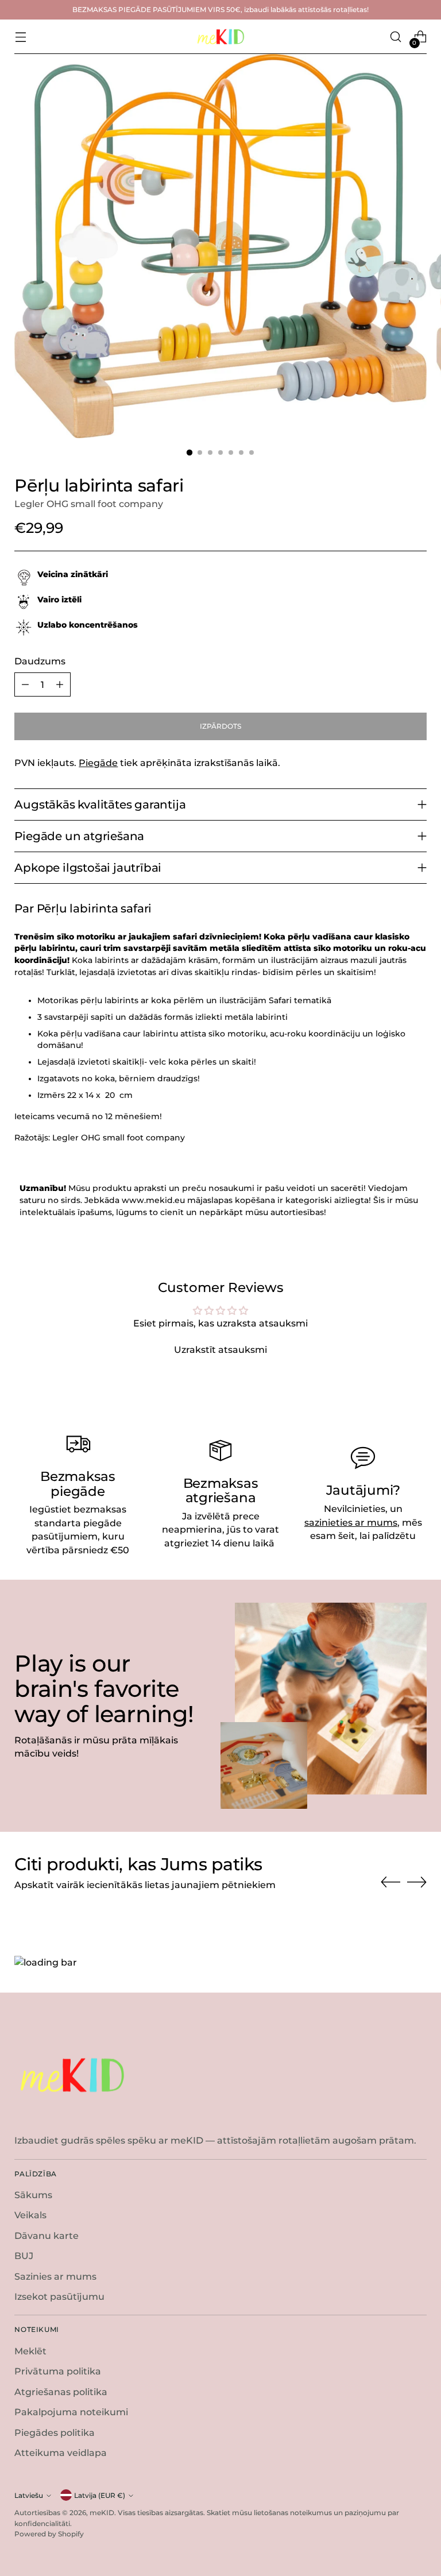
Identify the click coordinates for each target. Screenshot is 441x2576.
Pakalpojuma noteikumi (71, 2412)
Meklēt (30, 2351)
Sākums (33, 2195)
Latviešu (29, 2495)
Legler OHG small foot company (89, 504)
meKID (102, 2513)
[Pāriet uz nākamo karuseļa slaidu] (417, 1882)
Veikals (30, 2215)
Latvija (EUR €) (100, 2495)
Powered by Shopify (49, 2534)
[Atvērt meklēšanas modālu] (396, 37)
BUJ (24, 2256)
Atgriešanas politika (61, 2392)
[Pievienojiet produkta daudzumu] (60, 684)
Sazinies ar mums (55, 2277)
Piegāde (98, 763)
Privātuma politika (58, 2371)
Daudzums (40, 661)
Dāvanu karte (47, 2236)
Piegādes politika (55, 2433)
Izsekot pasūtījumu (59, 2297)
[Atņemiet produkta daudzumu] (25, 684)
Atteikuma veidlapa (61, 2453)
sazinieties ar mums (351, 1523)
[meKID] (220, 37)
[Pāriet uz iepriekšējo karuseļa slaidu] (390, 1882)
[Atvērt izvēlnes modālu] (20, 37)
